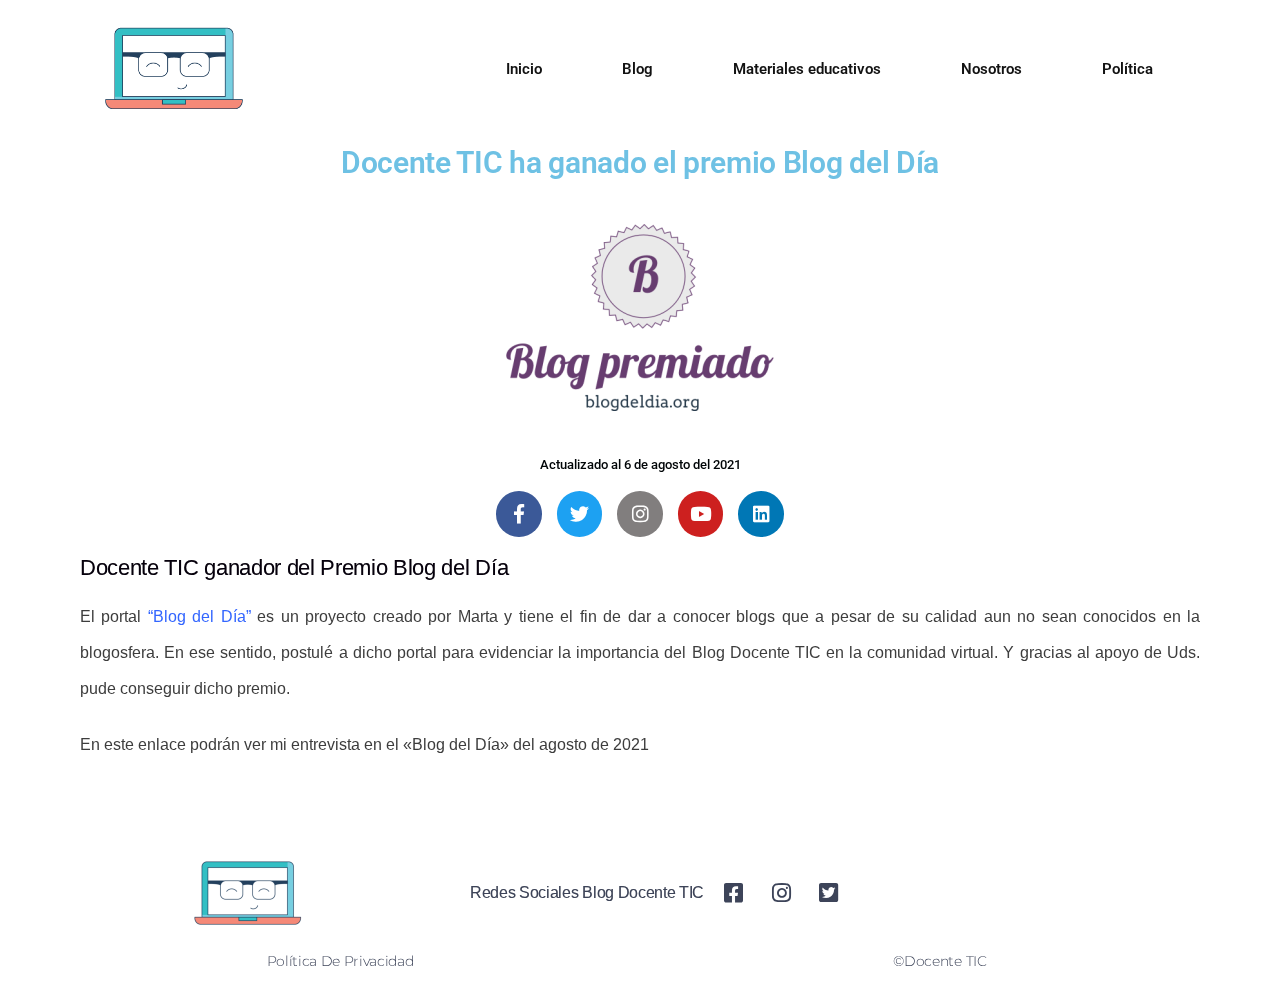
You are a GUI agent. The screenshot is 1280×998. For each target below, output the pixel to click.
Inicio (524, 69)
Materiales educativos (807, 69)
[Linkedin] (761, 514)
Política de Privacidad (340, 961)
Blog (637, 69)
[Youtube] (701, 514)
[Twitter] (580, 514)
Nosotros (991, 69)
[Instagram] (640, 514)
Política (1127, 69)
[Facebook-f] (519, 514)
